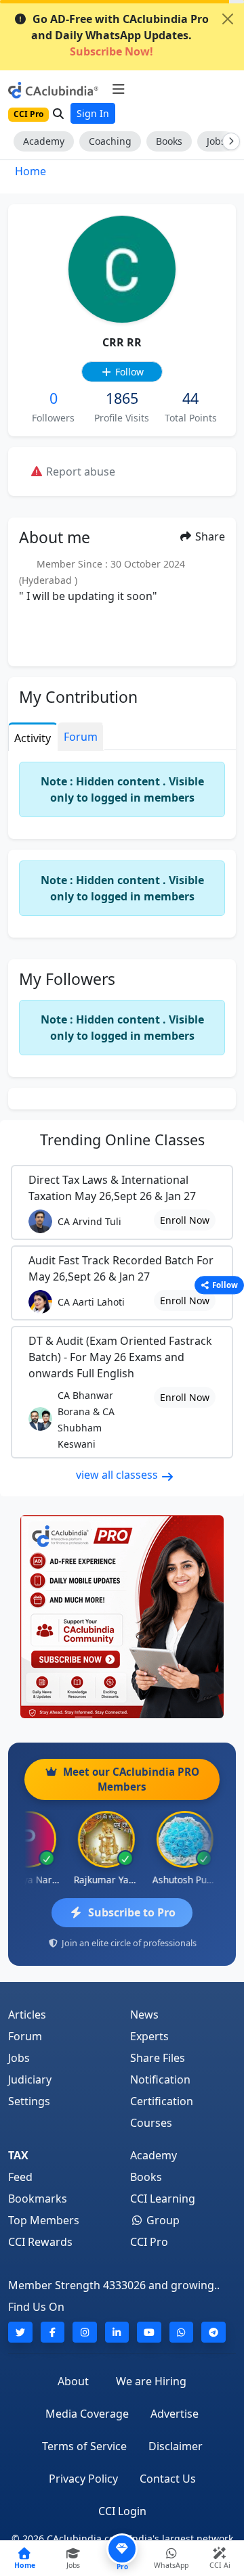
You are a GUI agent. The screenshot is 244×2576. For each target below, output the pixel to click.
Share (209, 536)
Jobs (19, 2058)
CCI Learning (163, 2199)
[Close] (228, 19)
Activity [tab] (33, 738)
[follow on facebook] (53, 2332)
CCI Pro (149, 2242)
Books (169, 141)
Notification (160, 2079)
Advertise (175, 2414)
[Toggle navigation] (118, 89)
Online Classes (122, 1140)
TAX (18, 2155)
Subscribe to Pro (132, 1912)
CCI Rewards (40, 2242)
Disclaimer (176, 2446)
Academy (44, 141)
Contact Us (168, 2479)
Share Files (158, 2058)
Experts (149, 2036)
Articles (27, 2015)
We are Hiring (151, 2381)
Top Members (44, 2220)
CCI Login (122, 2511)
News (144, 2015)
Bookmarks (38, 2199)
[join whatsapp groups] (182, 2332)
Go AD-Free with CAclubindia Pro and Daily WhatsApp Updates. (120, 35)
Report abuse (79, 471)
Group (162, 2220)
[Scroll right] (228, 141)
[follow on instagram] (85, 2332)
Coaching (110, 141)
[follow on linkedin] (117, 2332)
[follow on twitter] (20, 2332)
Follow (128, 372)
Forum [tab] (81, 737)
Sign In (93, 113)
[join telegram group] (213, 2332)
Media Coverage (87, 2414)
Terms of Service (84, 2446)
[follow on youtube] (149, 2332)
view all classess (118, 1475)
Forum (25, 2036)
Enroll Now (185, 1220)
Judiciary (30, 2079)
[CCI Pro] (122, 1617)
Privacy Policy (83, 2479)
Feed (20, 2177)
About (73, 2381)
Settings (29, 2101)
